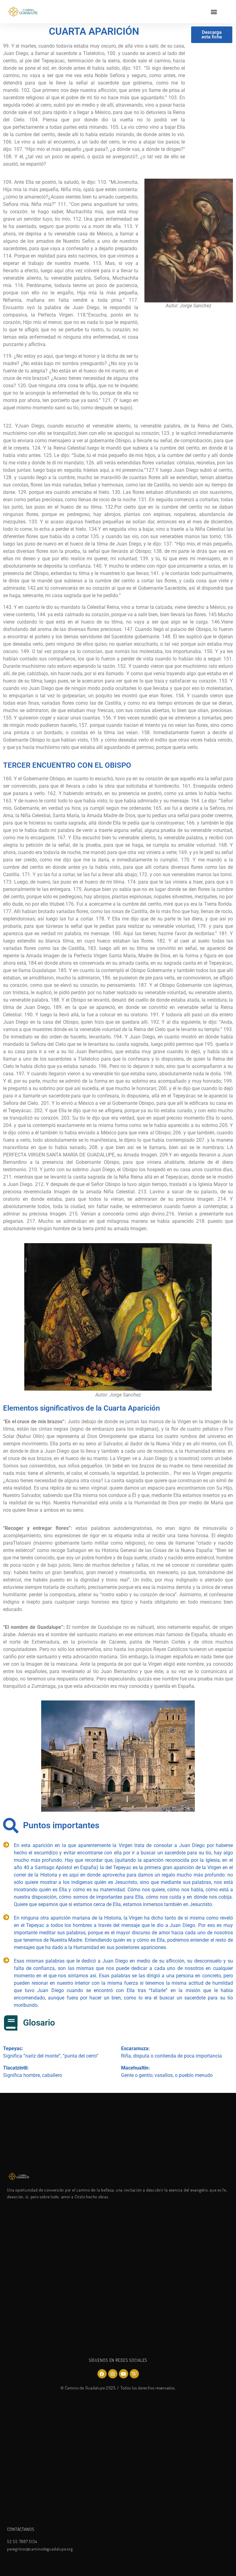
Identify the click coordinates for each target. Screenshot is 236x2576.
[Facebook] (102, 2374)
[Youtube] (124, 2374)
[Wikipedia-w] (134, 2374)
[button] (214, 12)
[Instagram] (113, 2374)
